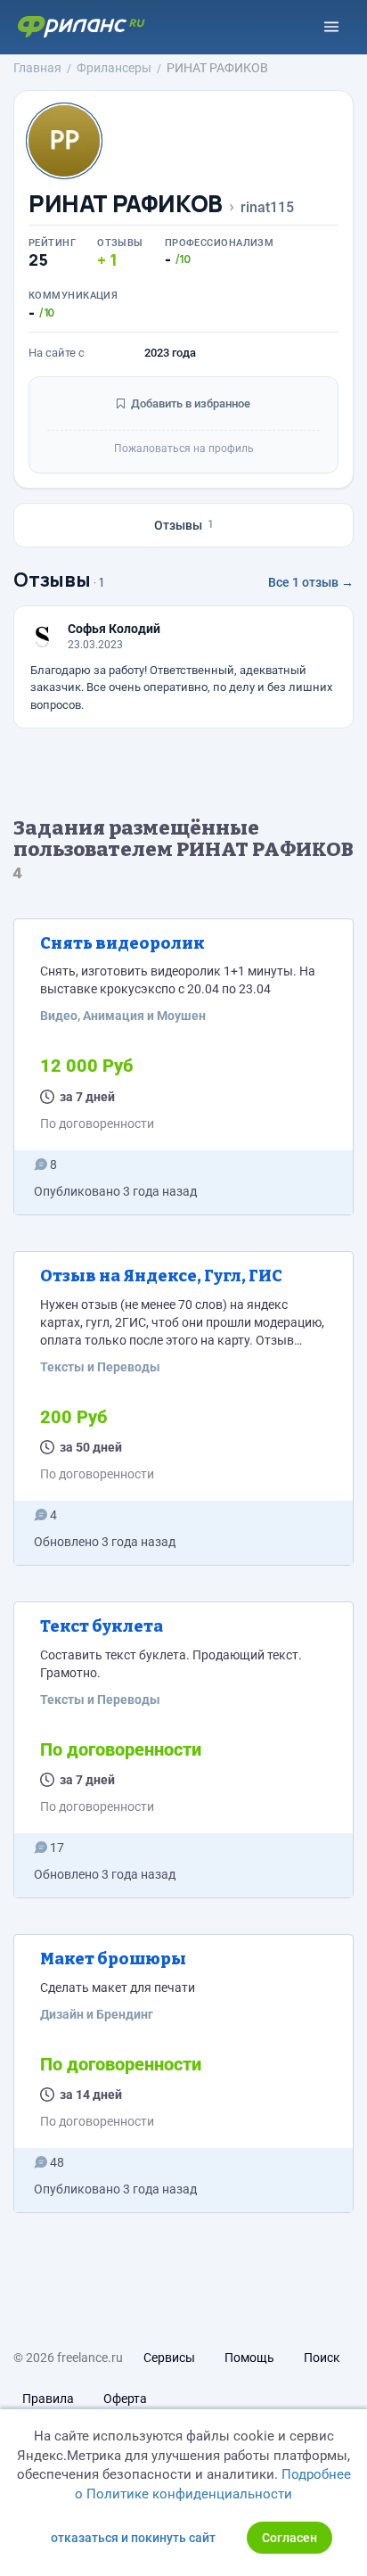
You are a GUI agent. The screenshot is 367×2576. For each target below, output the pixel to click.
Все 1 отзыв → (311, 582)
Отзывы (184, 525)
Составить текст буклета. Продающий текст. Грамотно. (171, 1664)
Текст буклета (102, 1626)
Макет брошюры (113, 1959)
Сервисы (169, 2358)
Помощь (249, 2358)
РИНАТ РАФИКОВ (126, 204)
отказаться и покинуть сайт (133, 2538)
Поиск (322, 2358)
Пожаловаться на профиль (184, 449)
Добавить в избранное (189, 403)
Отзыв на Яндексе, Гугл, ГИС (161, 1276)
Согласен (290, 2538)
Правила (48, 2399)
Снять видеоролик (122, 943)
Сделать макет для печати (118, 1988)
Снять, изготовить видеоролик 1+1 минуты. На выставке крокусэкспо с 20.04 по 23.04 (178, 980)
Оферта (125, 2399)
